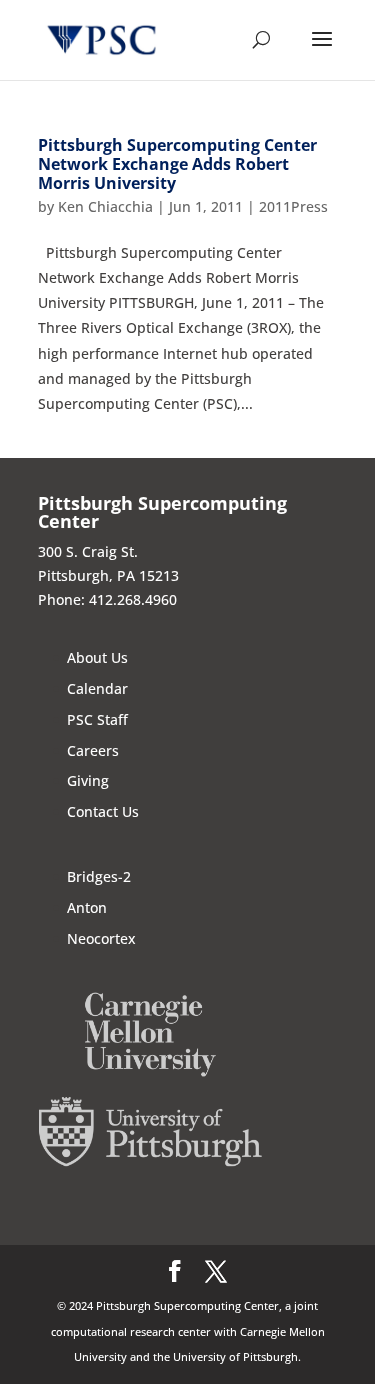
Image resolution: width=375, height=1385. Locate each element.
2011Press (293, 206)
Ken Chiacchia (105, 206)
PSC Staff (97, 719)
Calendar (97, 688)
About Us (97, 657)
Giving (88, 780)
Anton (87, 907)
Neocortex (101, 938)
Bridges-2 (99, 876)
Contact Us (103, 811)
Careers (93, 750)
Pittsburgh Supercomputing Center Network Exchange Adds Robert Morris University (177, 164)
